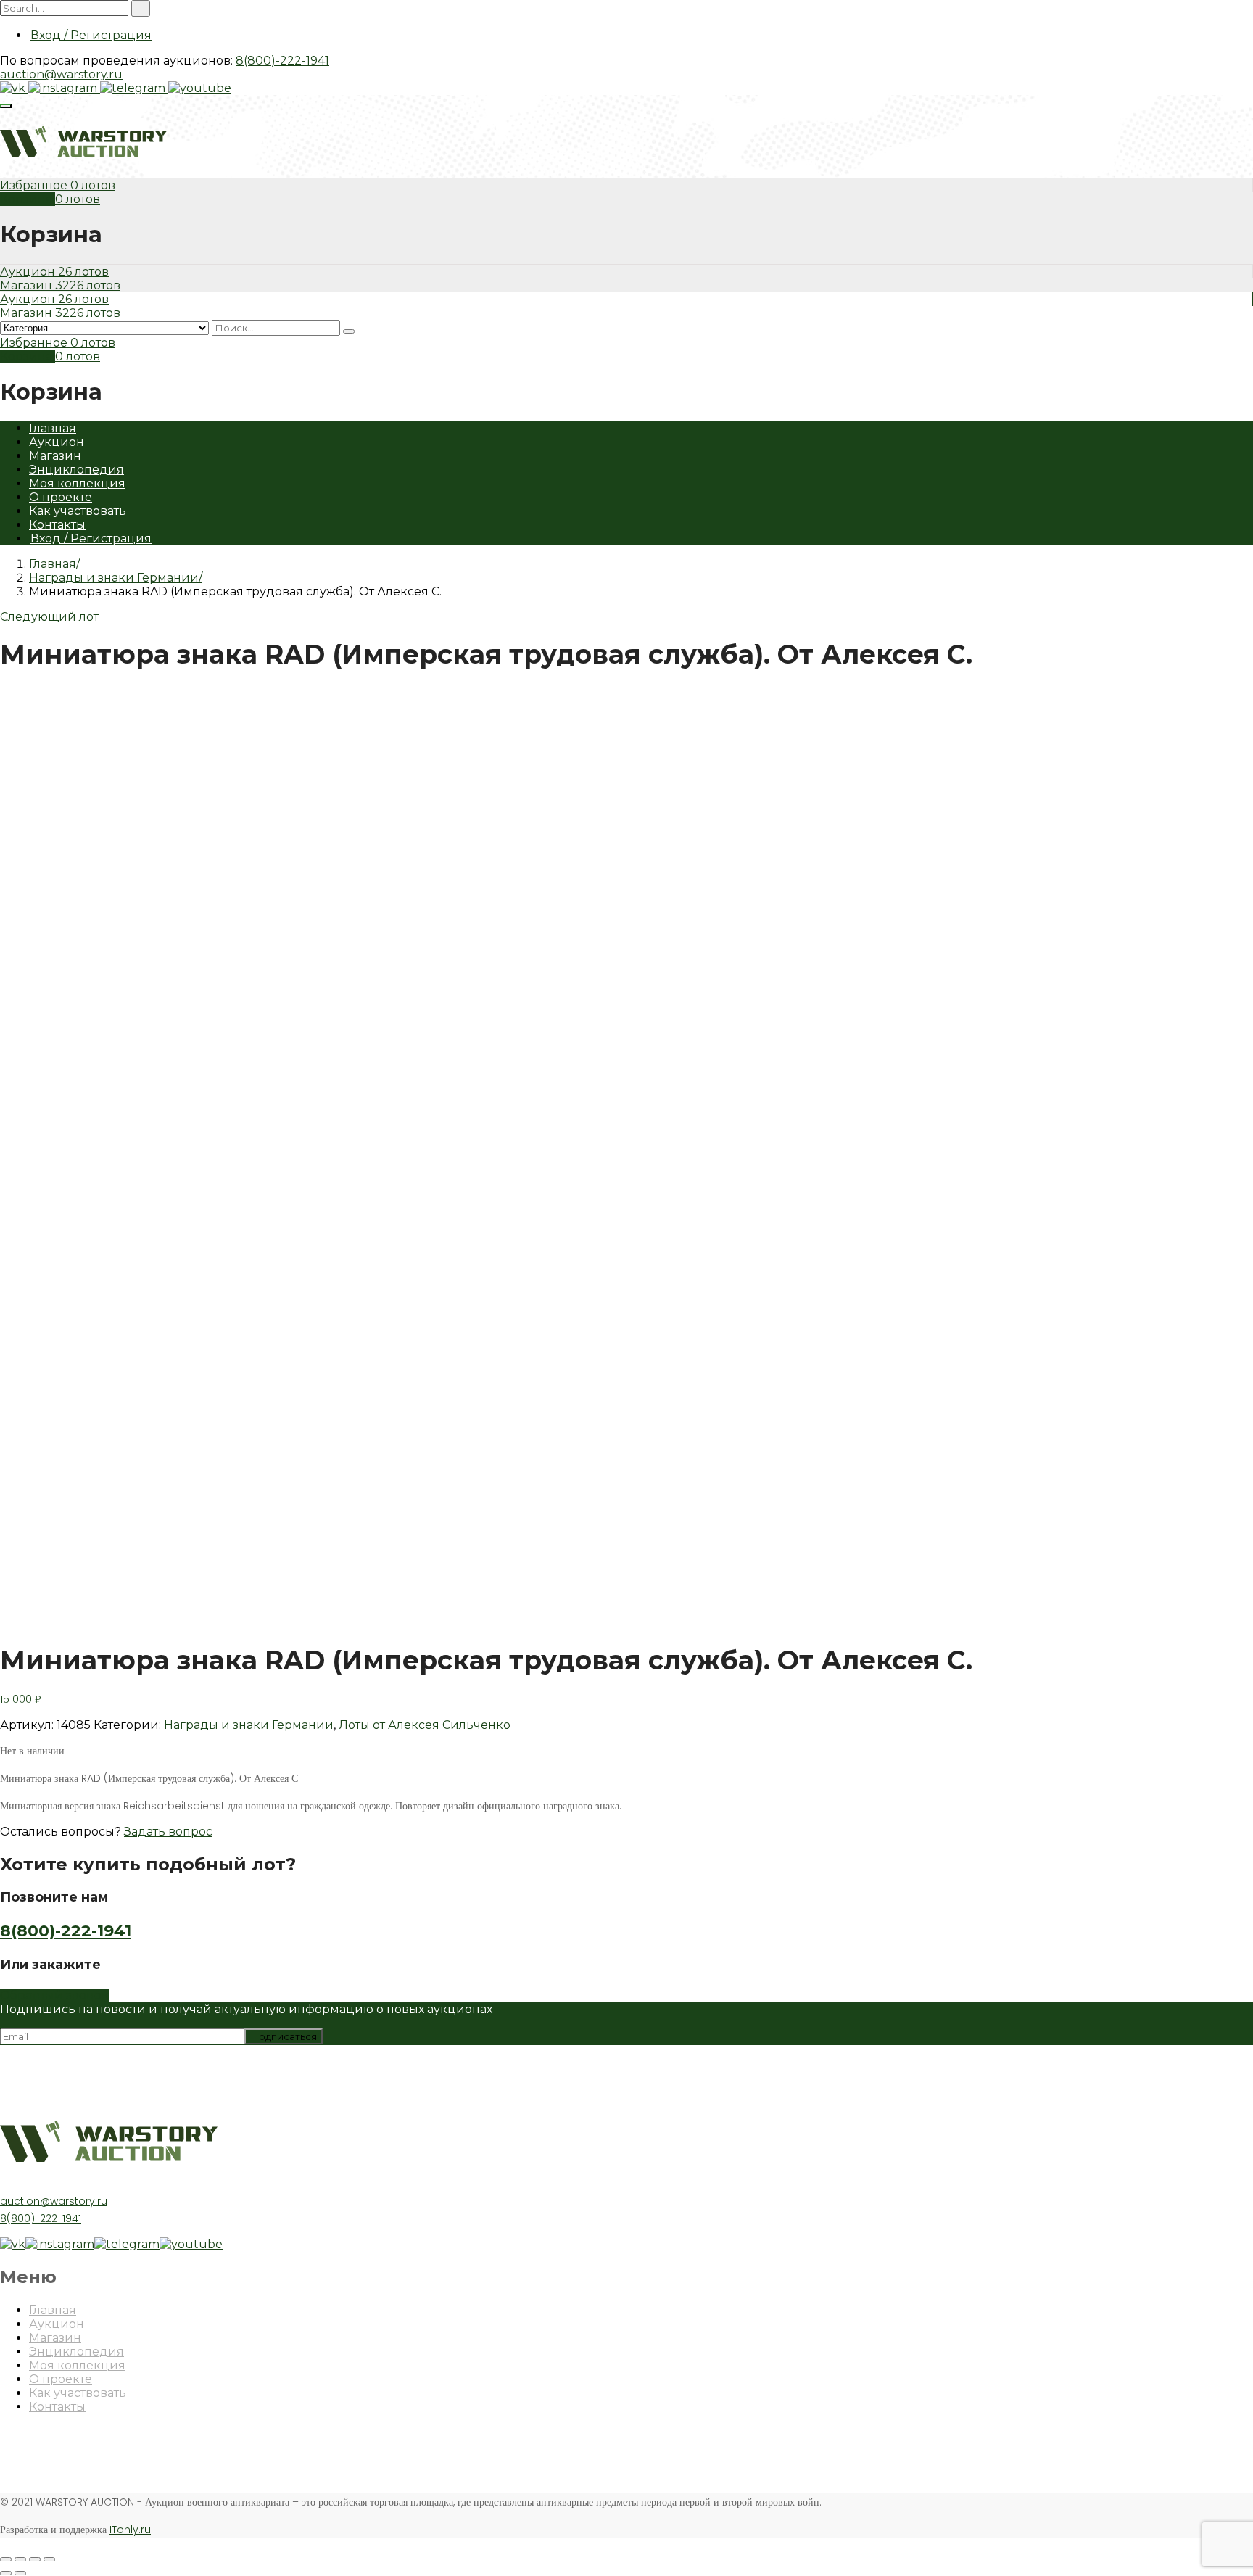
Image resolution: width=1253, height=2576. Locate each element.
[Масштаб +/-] (49, 2559)
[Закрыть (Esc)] (6, 2559)
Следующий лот (49, 617)
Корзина (28, 199)
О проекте (61, 497)
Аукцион (29, 272)
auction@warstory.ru (61, 74)
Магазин (28, 285)
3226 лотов (88, 285)
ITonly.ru (130, 2530)
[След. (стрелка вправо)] (20, 2573)
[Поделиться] (20, 2559)
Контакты (57, 525)
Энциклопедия (76, 470)
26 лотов (83, 272)
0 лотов (93, 185)
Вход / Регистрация (91, 35)
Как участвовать (78, 511)
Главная (53, 428)
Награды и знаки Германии (114, 578)
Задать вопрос (168, 1832)
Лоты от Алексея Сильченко (425, 1725)
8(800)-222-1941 (282, 61)
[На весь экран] (35, 2559)
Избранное (35, 185)
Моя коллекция (77, 483)
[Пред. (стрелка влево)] (6, 2573)
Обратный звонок (54, 1995)
